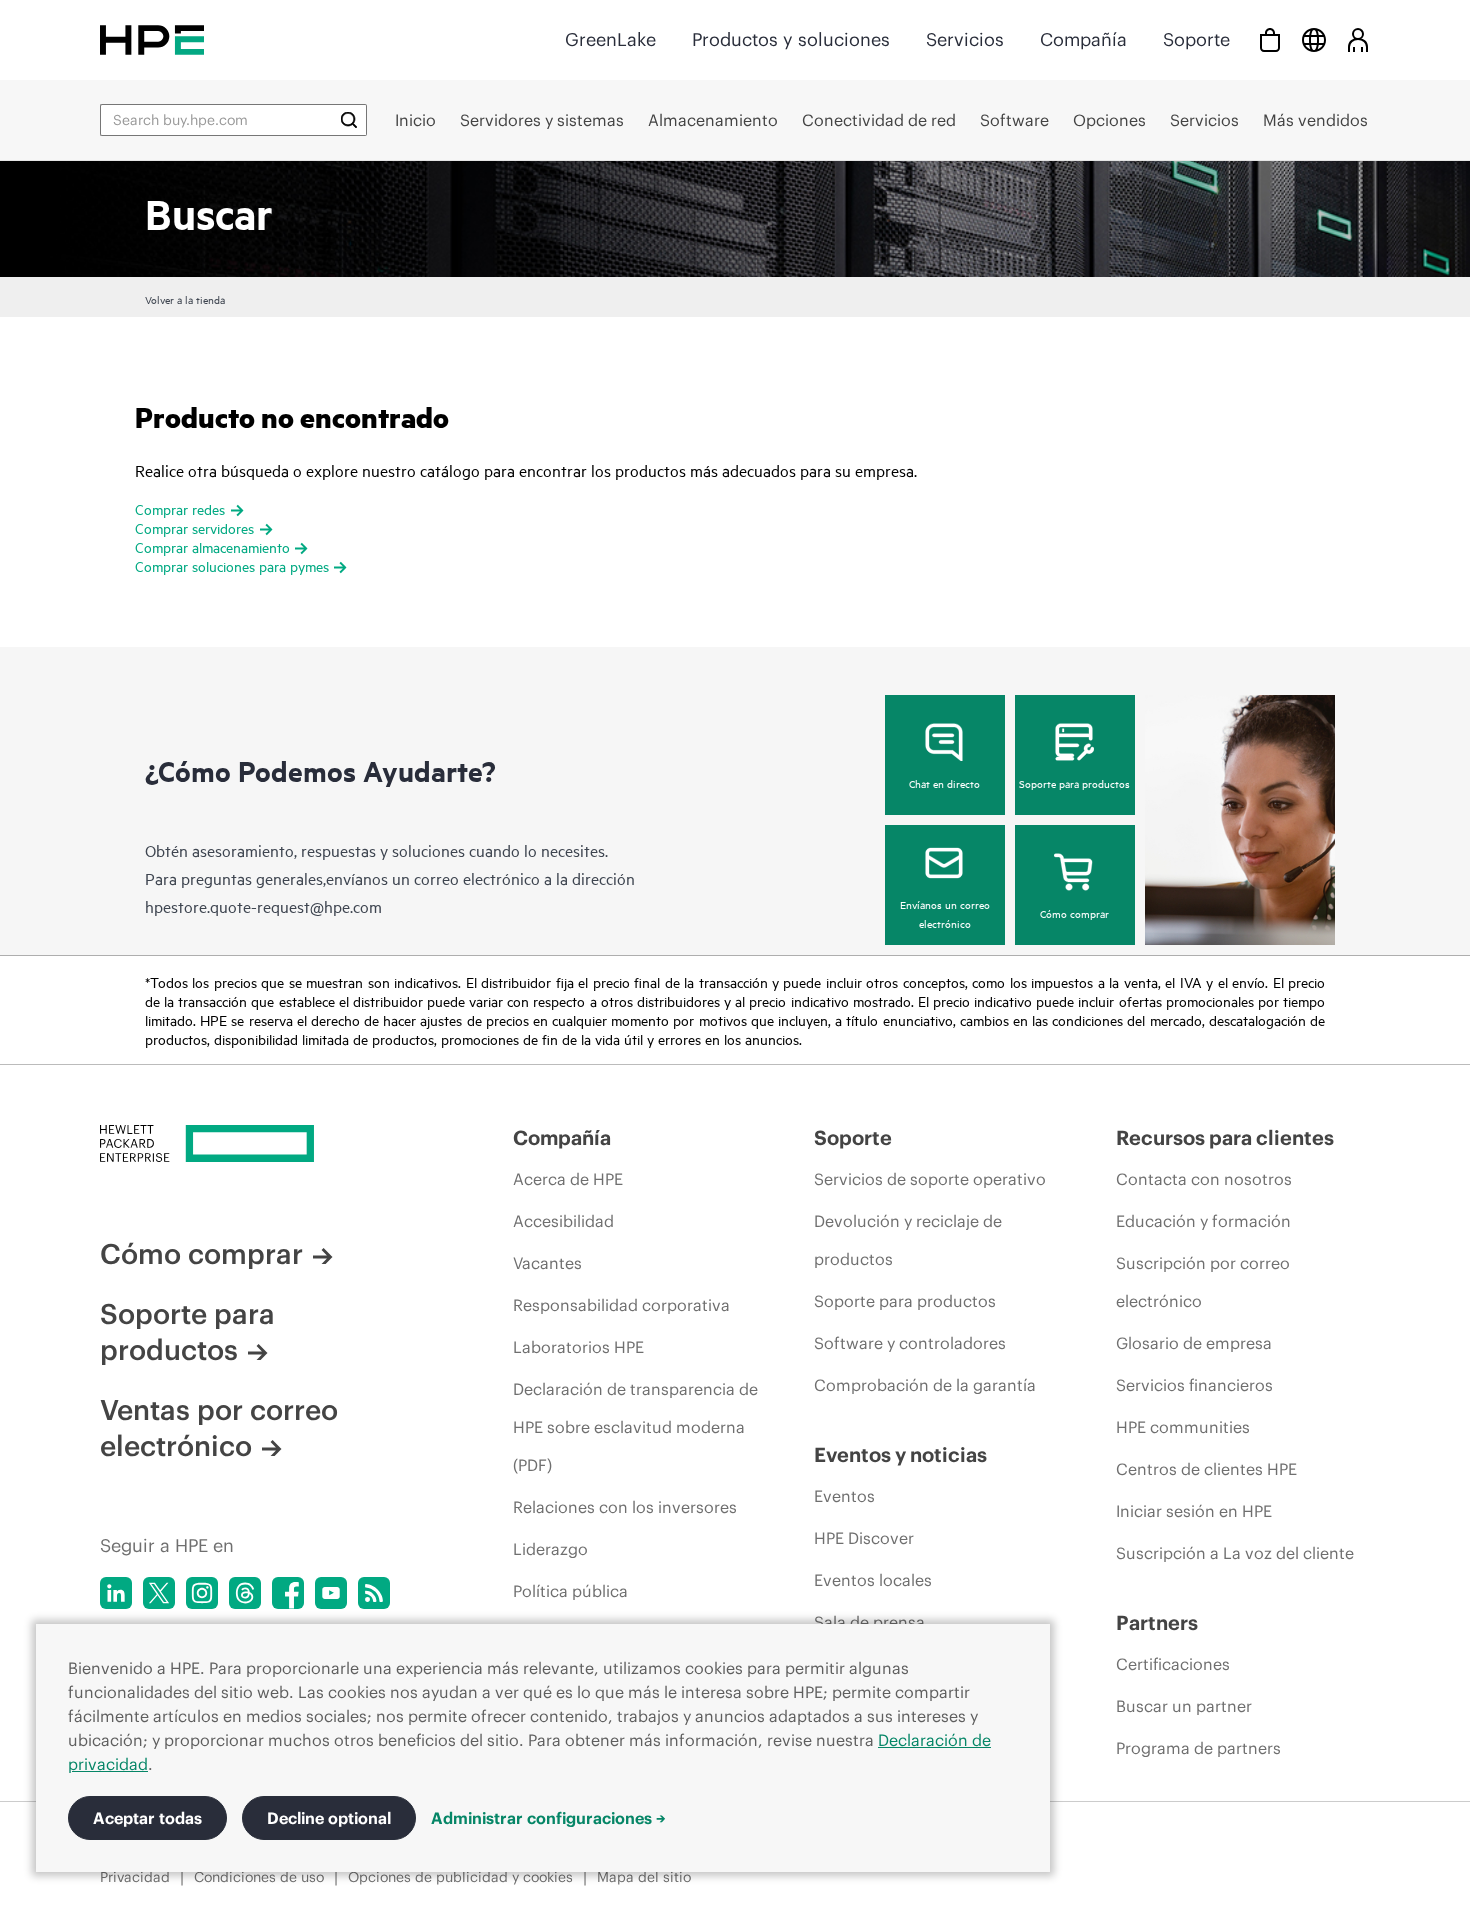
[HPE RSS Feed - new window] (374, 1593)
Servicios (965, 39)
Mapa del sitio (644, 1877)
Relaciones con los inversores (625, 1507)
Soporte (1196, 39)
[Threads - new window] (245, 1593)
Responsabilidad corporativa (621, 1305)
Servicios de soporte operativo (930, 1179)
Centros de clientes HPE (1206, 1469)
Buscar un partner (1184, 1706)
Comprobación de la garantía (925, 1385)
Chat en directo (944, 783)
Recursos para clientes (1225, 1137)
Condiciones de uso (259, 1877)
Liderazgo (550, 1549)
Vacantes (547, 1263)
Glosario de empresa (1194, 1343)
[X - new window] (159, 1593)
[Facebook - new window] (288, 1593)
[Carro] (1270, 39)
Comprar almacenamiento (212, 546)
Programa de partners (1198, 1748)
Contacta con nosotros (1204, 1179)
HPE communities (1183, 1427)
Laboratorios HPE (578, 1347)
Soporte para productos (1074, 783)
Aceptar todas (147, 1818)
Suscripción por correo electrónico (1203, 1282)
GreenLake (610, 39)
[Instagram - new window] (202, 1593)
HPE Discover (864, 1538)
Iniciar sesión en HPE (1194, 1511)
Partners (1157, 1622)
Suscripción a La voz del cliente (1235, 1553)
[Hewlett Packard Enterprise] (152, 39)
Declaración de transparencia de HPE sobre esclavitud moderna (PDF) (635, 1427)
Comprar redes (180, 508)
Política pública (570, 1591)
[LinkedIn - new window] (116, 1593)
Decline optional (329, 1818)
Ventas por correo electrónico (219, 1428)
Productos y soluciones (791, 39)
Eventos (844, 1496)
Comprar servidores (194, 527)
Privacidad (135, 1877)
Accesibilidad (563, 1221)
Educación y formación (1203, 1221)
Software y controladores (910, 1343)
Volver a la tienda (185, 299)
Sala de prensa (869, 1622)
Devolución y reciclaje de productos (908, 1240)
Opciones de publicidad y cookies (460, 1877)
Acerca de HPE (568, 1179)
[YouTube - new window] (331, 1593)
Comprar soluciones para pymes (232, 565)
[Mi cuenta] (1358, 39)
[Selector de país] (1314, 39)
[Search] (349, 120)
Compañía (1083, 39)
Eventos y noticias (900, 1454)
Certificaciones (1173, 1664)
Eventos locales (873, 1580)
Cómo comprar (1074, 913)
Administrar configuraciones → (548, 1818)
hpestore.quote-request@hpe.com (263, 906)
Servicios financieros (1194, 1385)
